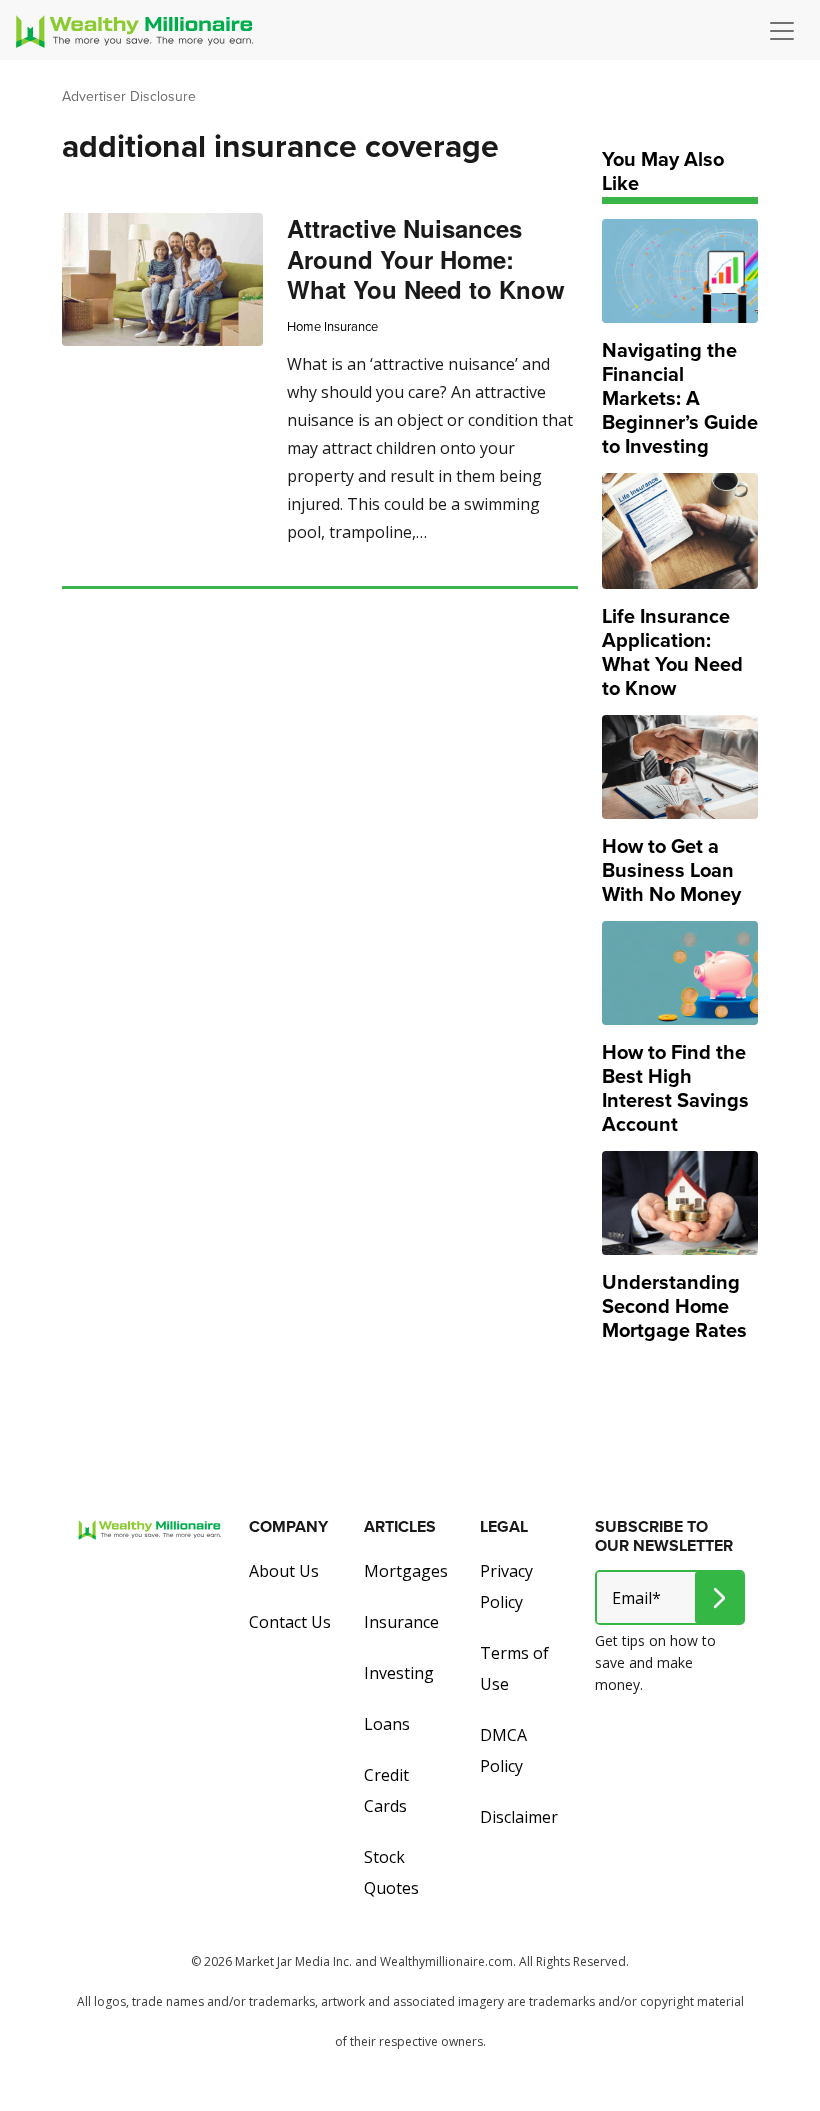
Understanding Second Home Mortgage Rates (674, 1306)
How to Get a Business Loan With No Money (671, 870)
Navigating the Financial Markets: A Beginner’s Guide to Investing (680, 398)
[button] (787, 31)
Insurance (401, 1622)
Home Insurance (332, 326)
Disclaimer (519, 1817)
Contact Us (290, 1622)
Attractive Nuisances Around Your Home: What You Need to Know (426, 258)
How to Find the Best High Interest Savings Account (675, 1088)
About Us (284, 1571)
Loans (387, 1724)
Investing (399, 1673)
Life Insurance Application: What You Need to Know (672, 652)
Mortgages (406, 1571)
